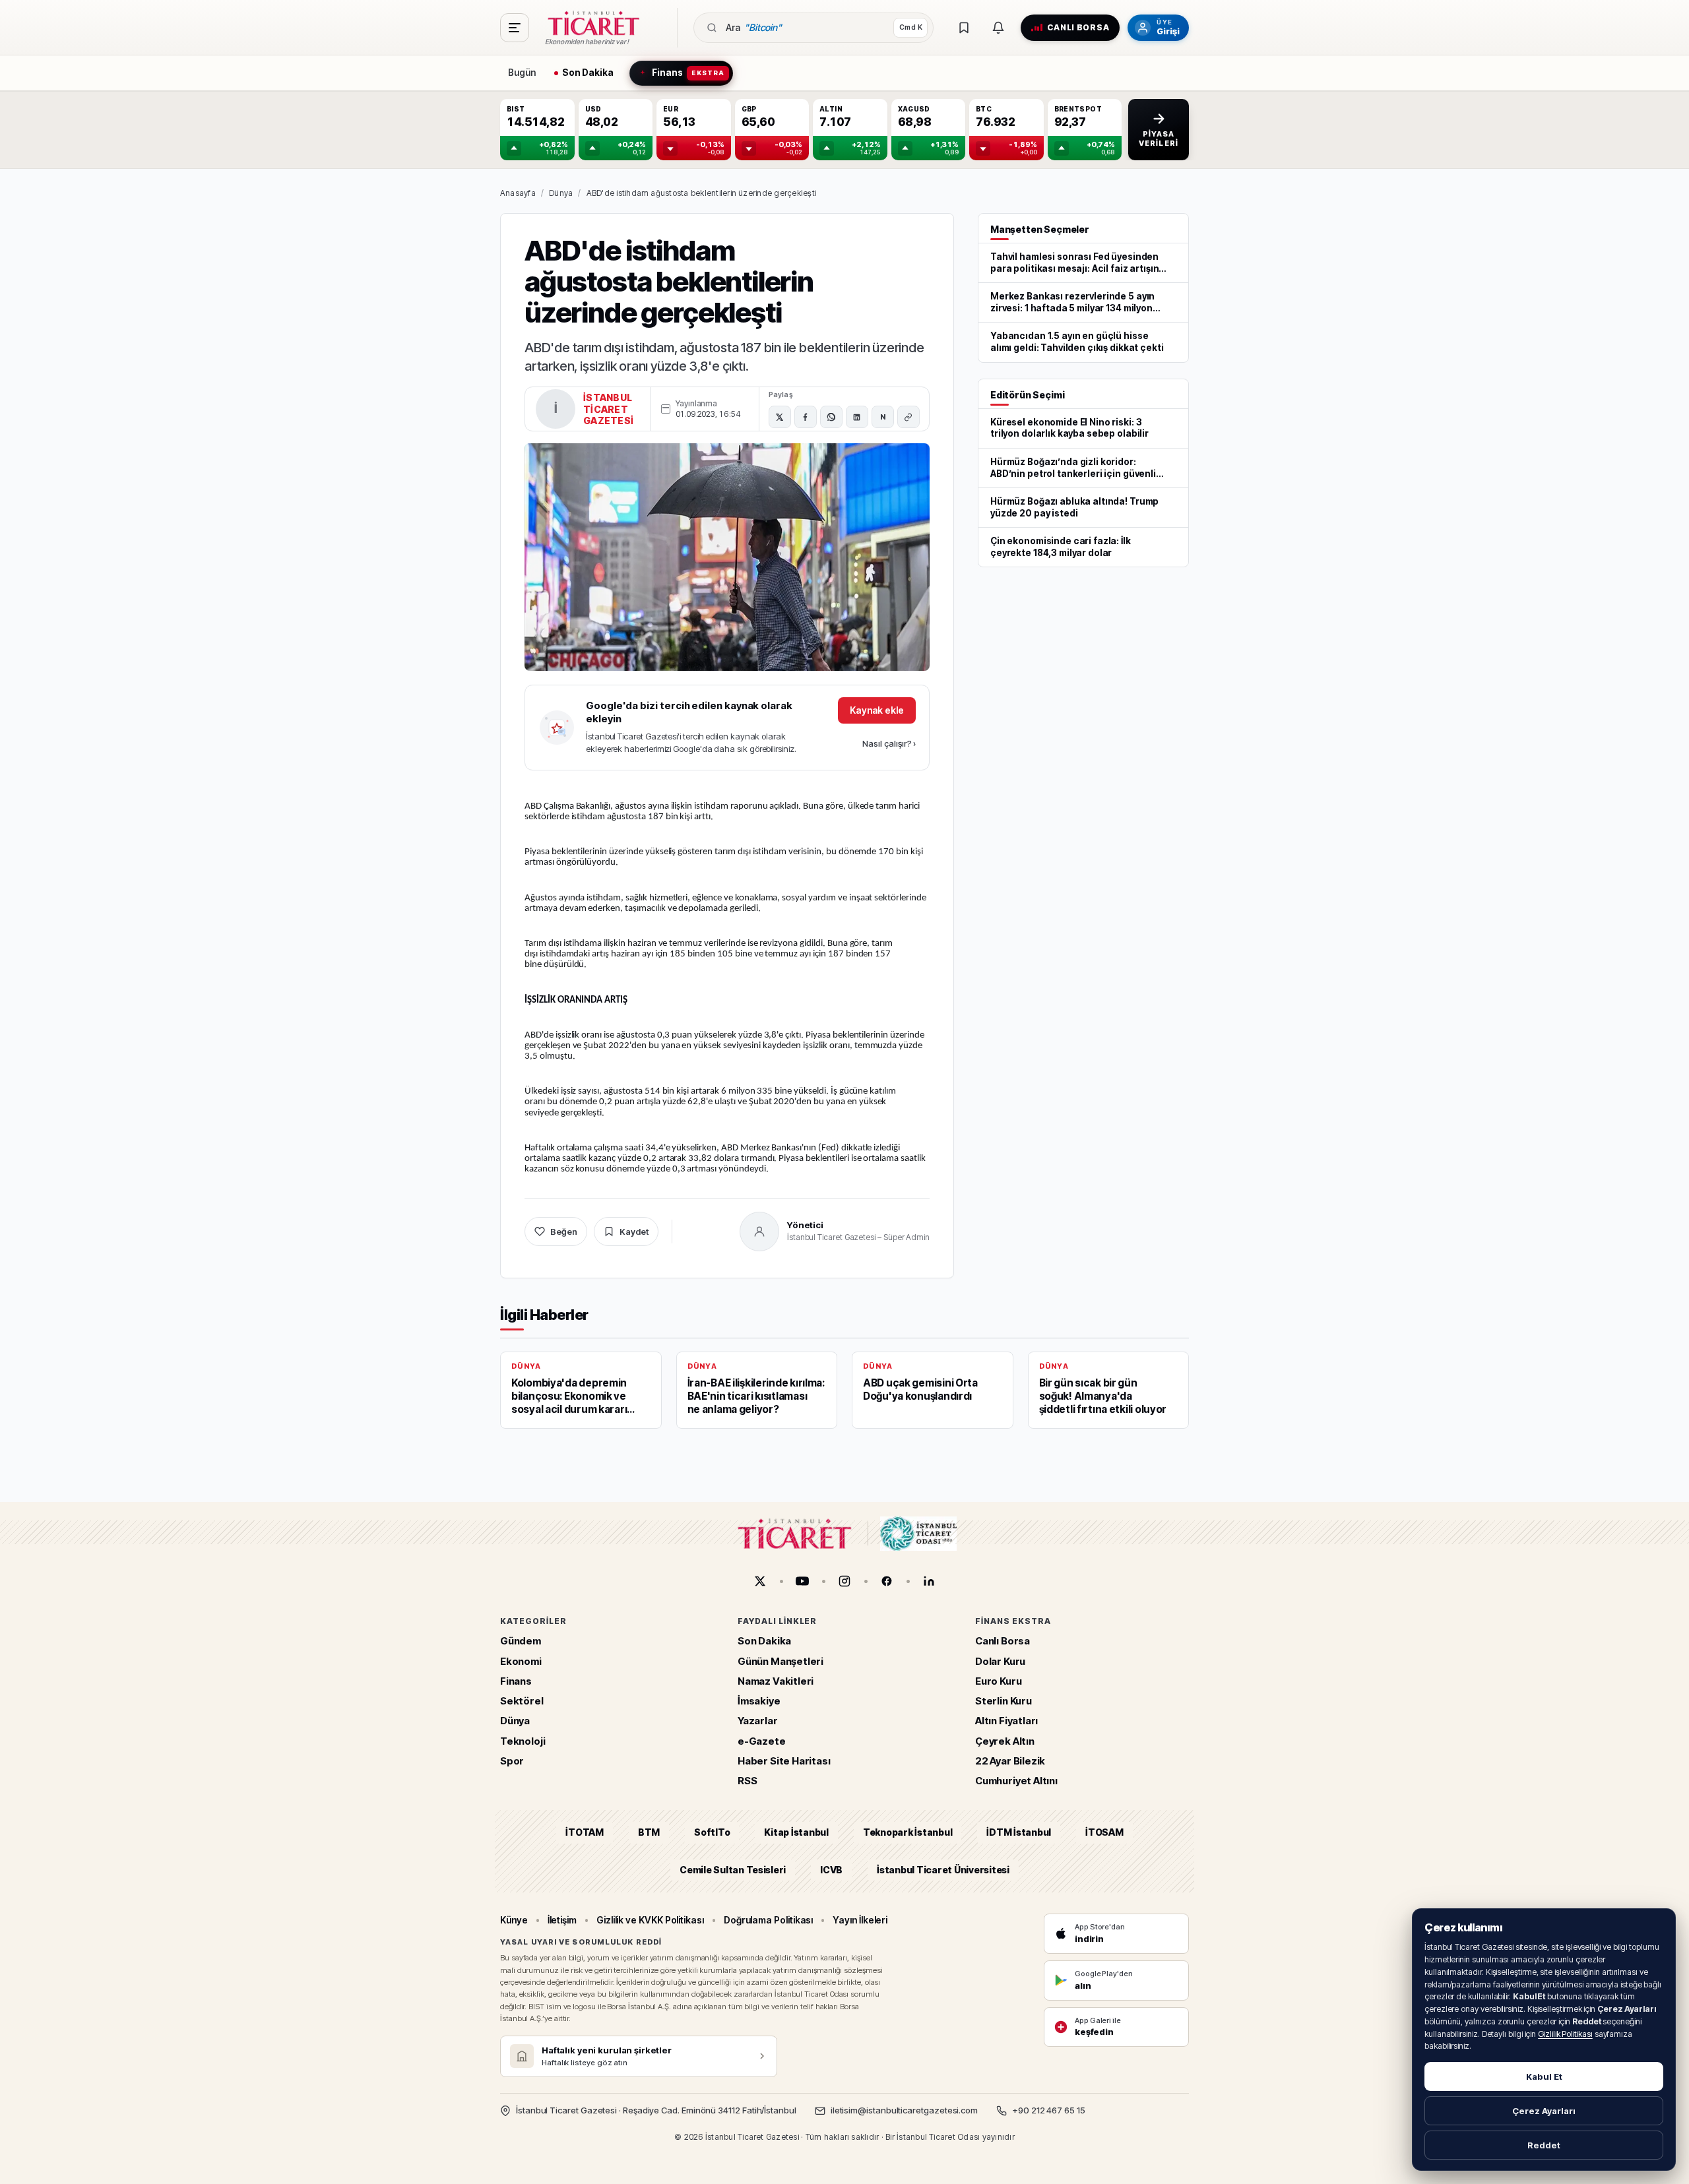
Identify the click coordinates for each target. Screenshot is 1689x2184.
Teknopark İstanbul (908, 1833)
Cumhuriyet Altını (1016, 1781)
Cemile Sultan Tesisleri (733, 1870)
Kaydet (634, 1232)
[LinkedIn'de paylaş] (857, 417)
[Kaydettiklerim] (964, 28)
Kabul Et (1544, 2076)
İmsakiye (759, 1701)
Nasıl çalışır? (889, 743)
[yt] (802, 1581)
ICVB (831, 1870)
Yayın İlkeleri (860, 1920)
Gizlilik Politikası (1565, 2034)
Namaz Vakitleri (776, 1681)
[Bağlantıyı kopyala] (908, 417)
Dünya (561, 193)
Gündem (521, 1641)
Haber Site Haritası (784, 1761)
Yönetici (805, 1225)
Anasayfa (518, 193)
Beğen (564, 1232)
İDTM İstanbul (1019, 1833)
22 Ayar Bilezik (1010, 1761)
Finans (516, 1681)
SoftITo (712, 1833)
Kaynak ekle (877, 710)
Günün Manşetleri (781, 1661)
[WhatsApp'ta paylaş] (831, 417)
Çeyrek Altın (1005, 1741)
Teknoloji (523, 1741)
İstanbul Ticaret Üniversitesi (943, 1870)
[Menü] (515, 28)
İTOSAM (1104, 1833)
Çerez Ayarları (1544, 2111)
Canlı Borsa (1003, 1641)
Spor (512, 1761)
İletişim (562, 1920)
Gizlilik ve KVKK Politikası (650, 1920)
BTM (649, 1833)
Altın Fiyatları (1006, 1721)
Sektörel (522, 1701)
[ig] (844, 1581)
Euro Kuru (998, 1681)
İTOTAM (585, 1833)
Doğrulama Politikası (769, 1920)
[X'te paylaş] (780, 417)
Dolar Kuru (1000, 1661)
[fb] (887, 1581)
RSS (747, 1781)
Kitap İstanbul (796, 1833)
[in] (929, 1581)
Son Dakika (764, 1641)
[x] (760, 1581)
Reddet (1544, 2145)
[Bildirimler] (998, 28)
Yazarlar (758, 1721)
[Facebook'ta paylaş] (806, 417)
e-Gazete (762, 1741)
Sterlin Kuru (1004, 1701)
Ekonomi (521, 1661)
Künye (514, 1920)
